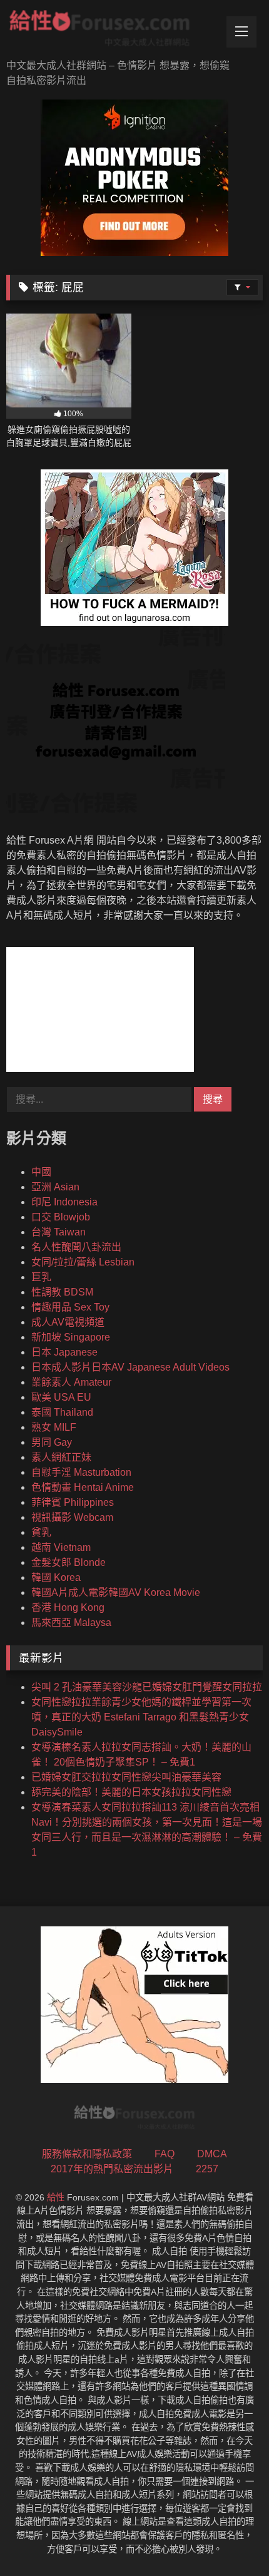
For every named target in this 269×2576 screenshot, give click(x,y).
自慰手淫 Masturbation (81, 1472)
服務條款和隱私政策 (87, 2154)
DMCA (212, 2154)
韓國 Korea (56, 1577)
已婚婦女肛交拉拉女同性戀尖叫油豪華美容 (126, 1777)
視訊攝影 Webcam (72, 1517)
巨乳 (41, 1277)
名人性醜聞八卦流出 (76, 1247)
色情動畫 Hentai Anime (83, 1487)
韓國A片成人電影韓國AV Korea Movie (116, 1592)
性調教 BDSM (62, 1292)
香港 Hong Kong (68, 1607)
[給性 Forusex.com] (110, 31)
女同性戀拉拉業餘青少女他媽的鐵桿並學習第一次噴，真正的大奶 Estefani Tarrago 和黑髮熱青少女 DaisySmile (141, 1717)
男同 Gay (52, 1442)
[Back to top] (230, 2539)
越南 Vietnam (61, 1547)
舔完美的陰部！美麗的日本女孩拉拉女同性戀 (131, 1792)
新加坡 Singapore (71, 1337)
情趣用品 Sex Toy (70, 1307)
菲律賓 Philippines (73, 1502)
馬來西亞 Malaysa (71, 1623)
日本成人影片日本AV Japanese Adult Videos (130, 1367)
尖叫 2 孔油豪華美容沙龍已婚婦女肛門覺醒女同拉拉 (147, 1687)
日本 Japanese (64, 1352)
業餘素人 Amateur (71, 1382)
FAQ (165, 2154)
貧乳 (41, 1532)
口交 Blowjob (61, 1217)
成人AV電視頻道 (68, 1322)
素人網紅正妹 (61, 1457)
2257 (207, 2169)
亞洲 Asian (55, 1187)
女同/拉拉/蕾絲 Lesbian (83, 1262)
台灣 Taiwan (58, 1232)
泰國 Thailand (62, 1412)
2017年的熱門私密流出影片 (112, 2169)
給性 (56, 2197)
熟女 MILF (54, 1427)
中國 (41, 1172)
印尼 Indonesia (64, 1202)
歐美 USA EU (61, 1397)
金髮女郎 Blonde (69, 1562)
